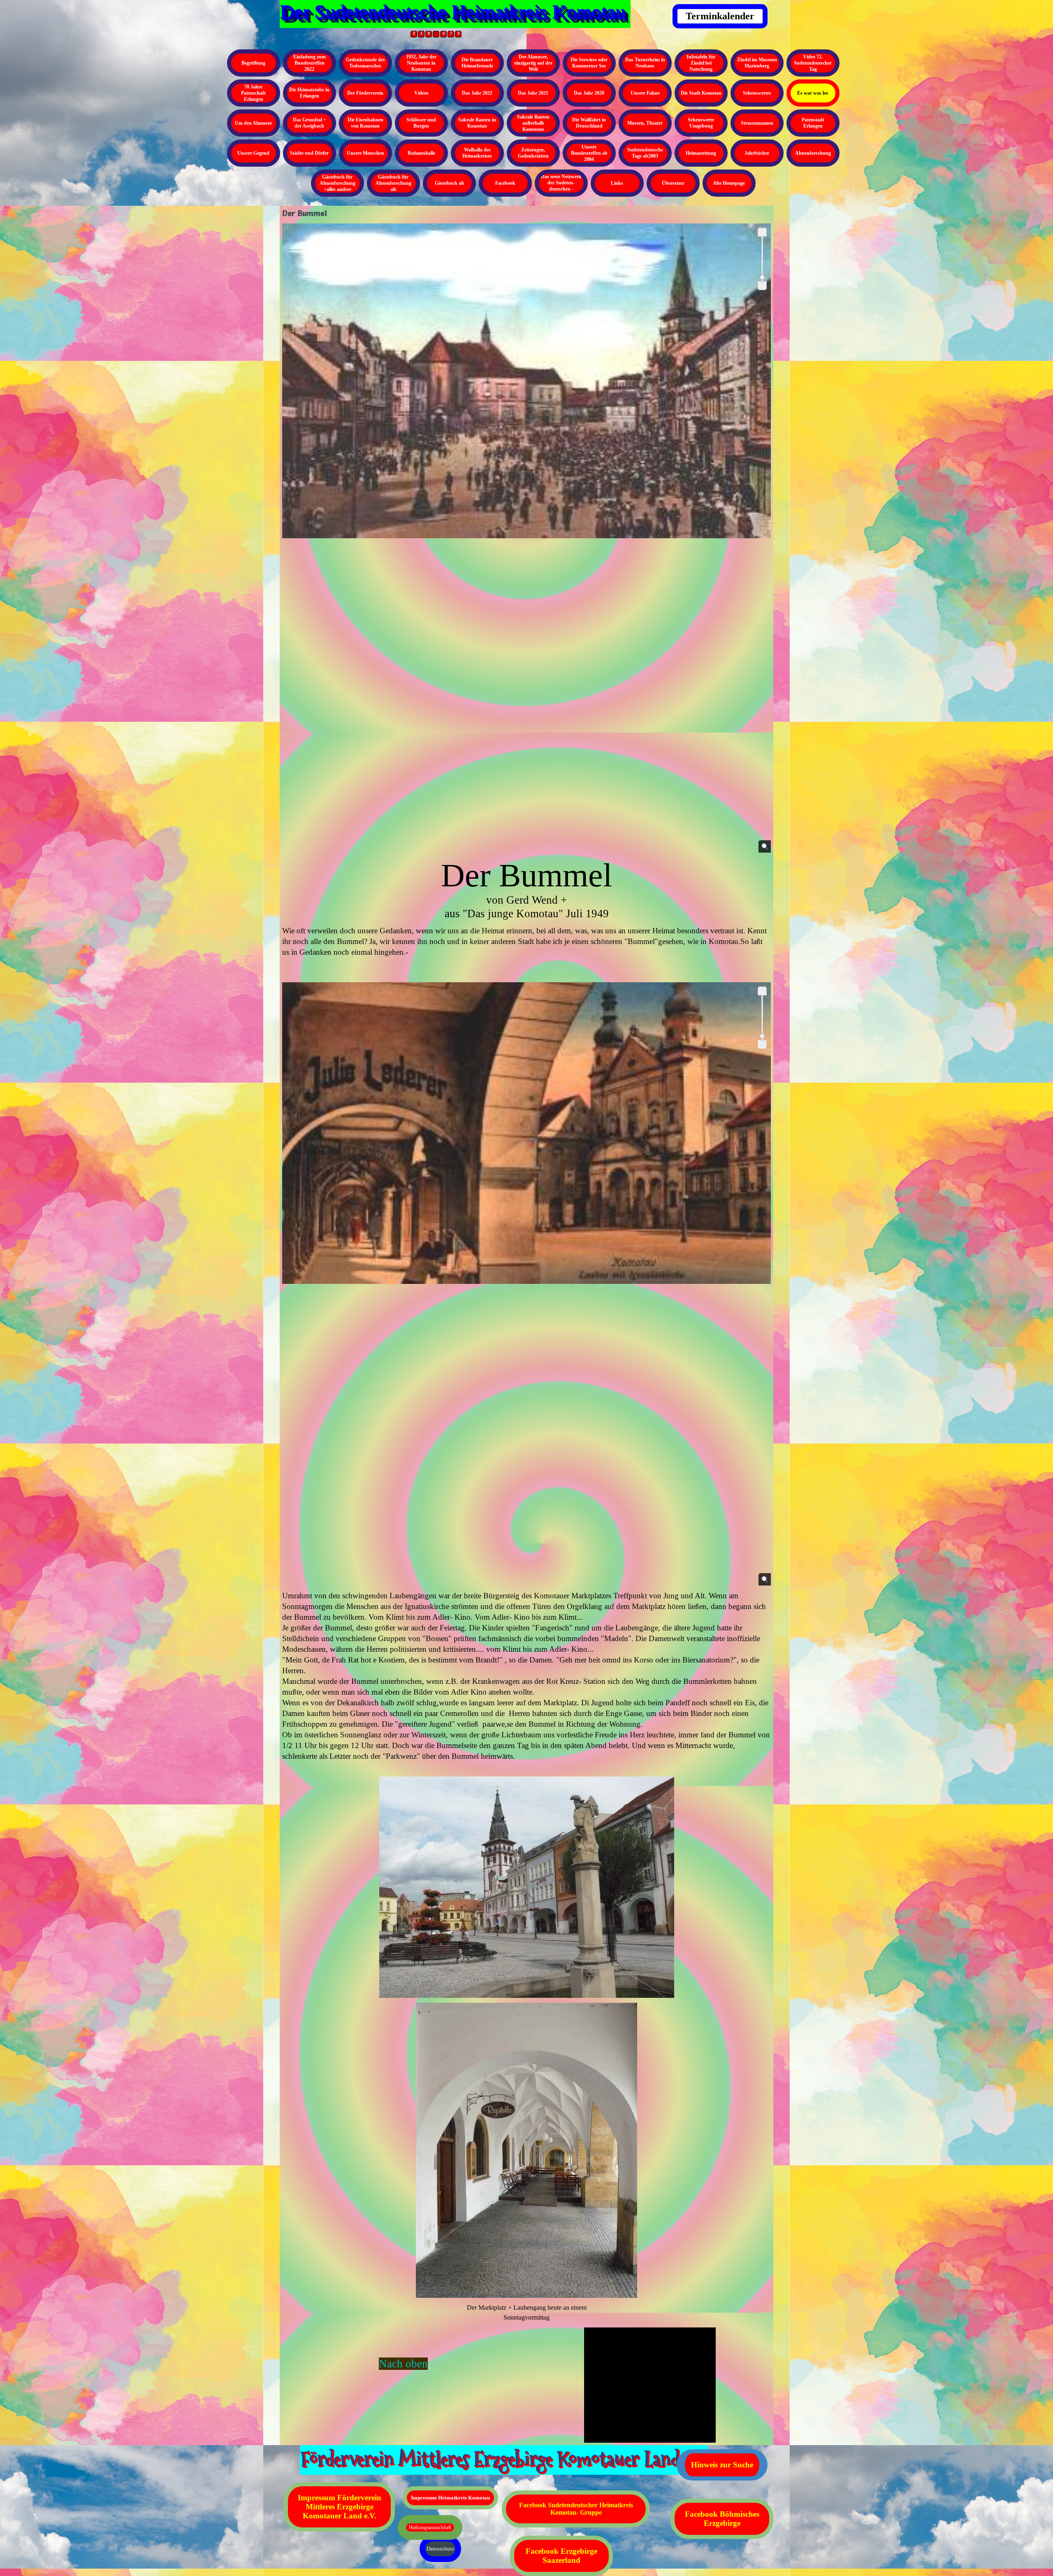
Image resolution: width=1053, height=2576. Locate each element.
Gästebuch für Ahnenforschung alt (393, 183)
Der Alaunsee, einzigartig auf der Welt (533, 63)
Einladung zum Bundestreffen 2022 (310, 63)
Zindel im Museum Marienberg (757, 63)
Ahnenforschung (813, 153)
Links (617, 183)
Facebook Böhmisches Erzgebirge (722, 2519)
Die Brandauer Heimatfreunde (477, 63)
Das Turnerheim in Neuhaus (645, 63)
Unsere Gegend (253, 153)
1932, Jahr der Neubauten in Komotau (421, 63)
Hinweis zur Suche (722, 2465)
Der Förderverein (365, 93)
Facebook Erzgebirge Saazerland (561, 2556)
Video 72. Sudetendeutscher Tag (813, 63)
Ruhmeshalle (421, 153)
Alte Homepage (729, 183)
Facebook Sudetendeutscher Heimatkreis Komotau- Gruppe (576, 2509)
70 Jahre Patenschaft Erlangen (253, 93)
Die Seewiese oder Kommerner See (589, 63)
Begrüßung (253, 63)
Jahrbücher (757, 153)
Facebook (505, 183)
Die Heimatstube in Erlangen (309, 93)
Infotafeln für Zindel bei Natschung (701, 63)
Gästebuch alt (449, 183)
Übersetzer (673, 183)
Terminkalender (720, 16)
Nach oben (403, 2364)
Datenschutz (440, 2549)
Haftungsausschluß (430, 2527)
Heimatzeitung (701, 153)
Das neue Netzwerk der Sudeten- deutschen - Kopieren (561, 186)
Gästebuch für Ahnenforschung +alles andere (337, 183)
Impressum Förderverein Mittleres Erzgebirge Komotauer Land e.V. (340, 2507)
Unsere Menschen (365, 153)
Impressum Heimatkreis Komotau (450, 2498)
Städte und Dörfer (309, 153)
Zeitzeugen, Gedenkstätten (533, 153)
